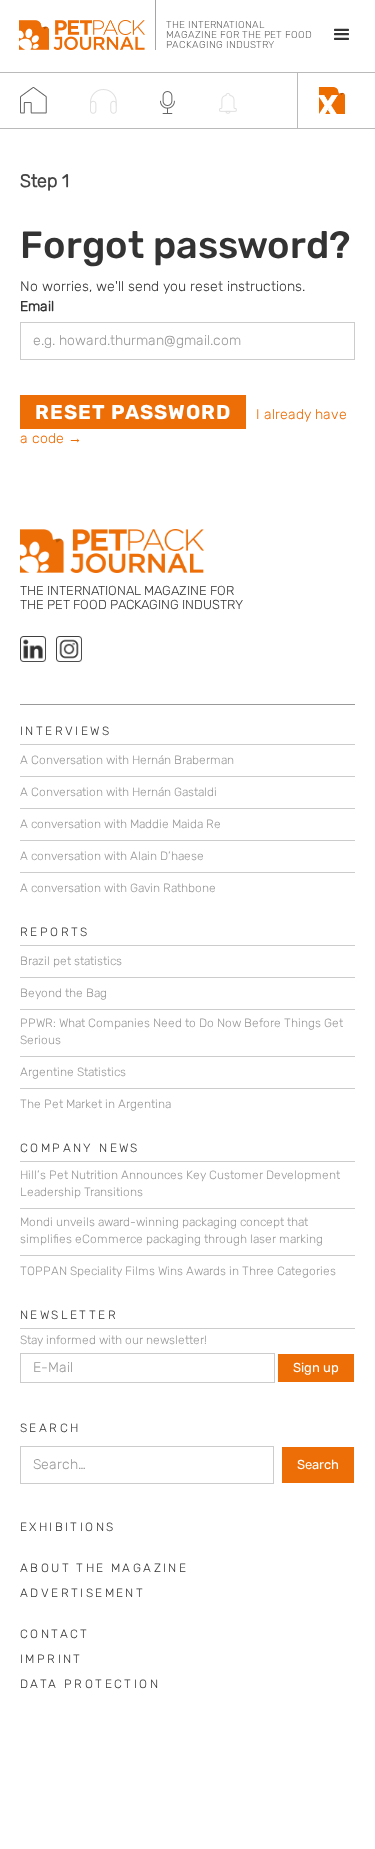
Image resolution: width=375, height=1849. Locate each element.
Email (37, 306)
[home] (82, 25)
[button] (333, 35)
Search (50, 1428)
